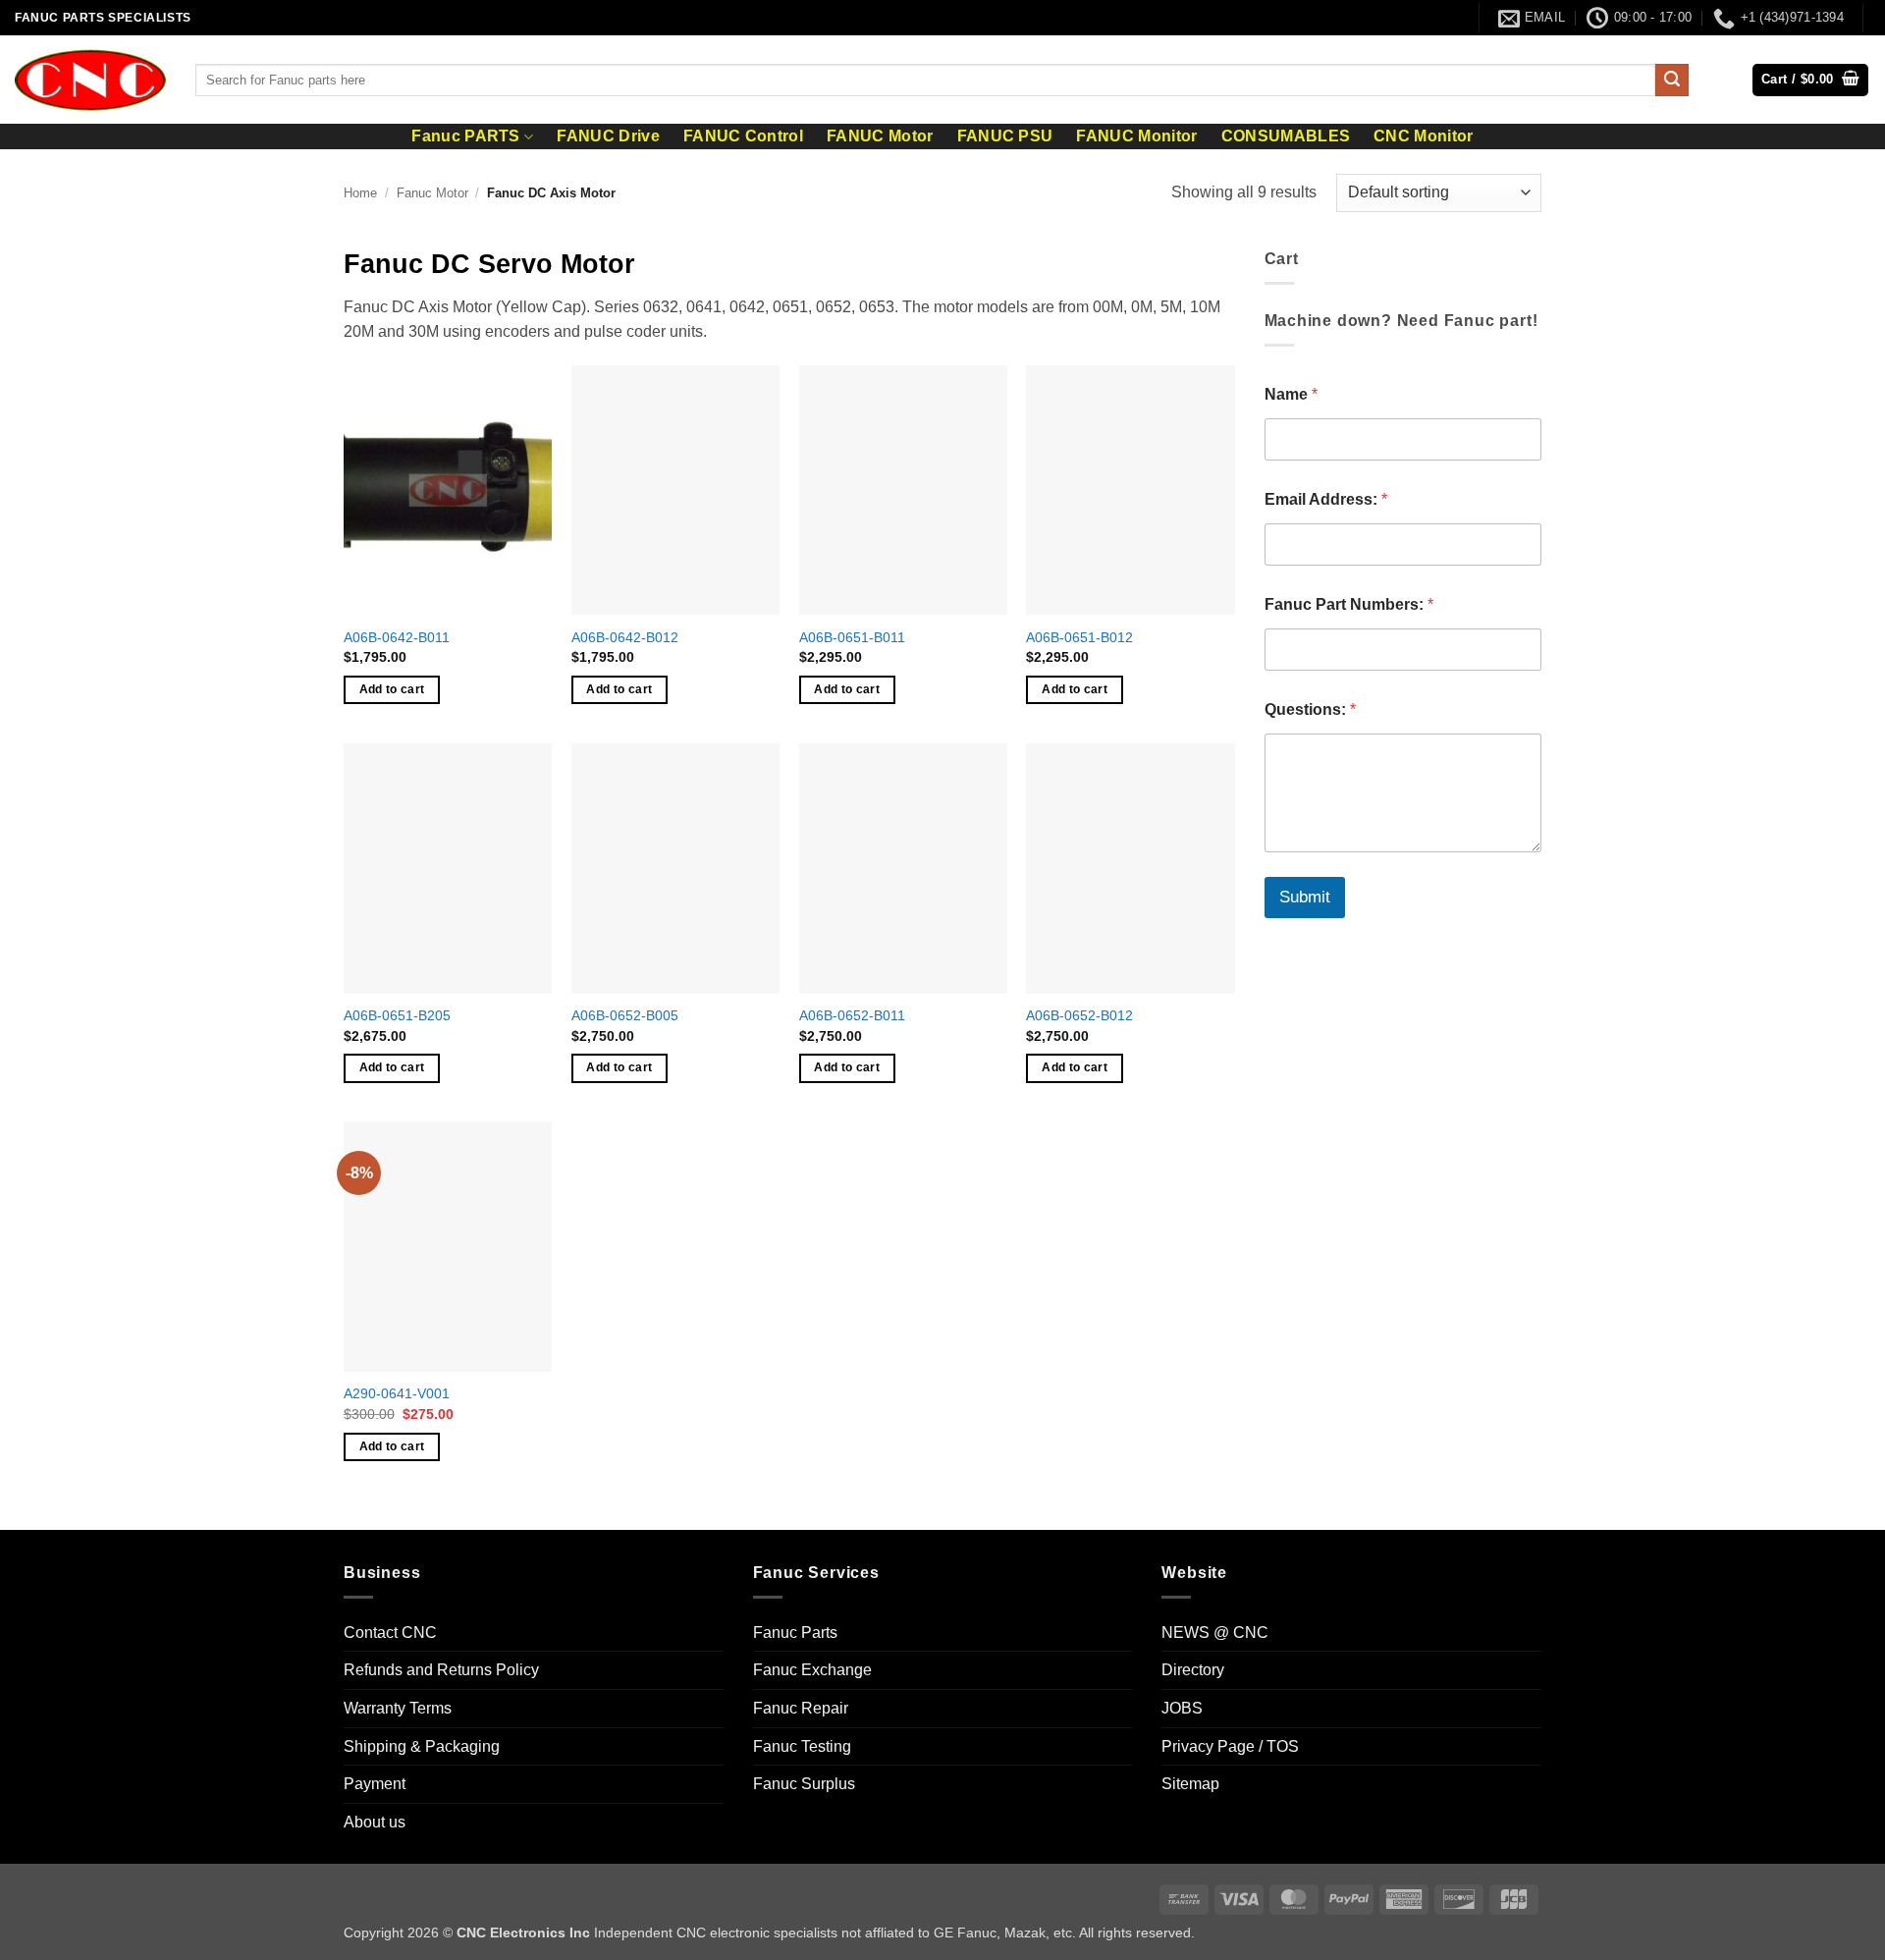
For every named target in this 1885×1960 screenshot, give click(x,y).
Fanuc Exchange (812, 1670)
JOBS (1182, 1708)
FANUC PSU (1005, 136)
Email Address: (1326, 499)
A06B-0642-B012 (625, 637)
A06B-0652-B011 (852, 1015)
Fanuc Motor (432, 193)
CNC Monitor (1424, 136)
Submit (1305, 897)
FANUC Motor (880, 136)
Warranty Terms (398, 1708)
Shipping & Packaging (422, 1746)
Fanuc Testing (802, 1746)
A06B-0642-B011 (397, 637)
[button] (1810, 80)
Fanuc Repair (801, 1708)
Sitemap (1190, 1784)
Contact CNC (390, 1633)
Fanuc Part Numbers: (1349, 604)
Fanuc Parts (795, 1633)
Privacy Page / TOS (1230, 1746)
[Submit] (1672, 81)
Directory (1193, 1670)
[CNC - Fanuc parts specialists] (90, 80)
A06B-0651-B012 (1079, 637)
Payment (375, 1784)
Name (1291, 394)
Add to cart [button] (392, 689)
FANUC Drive (608, 136)
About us (375, 1822)
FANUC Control (743, 136)
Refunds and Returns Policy (441, 1670)
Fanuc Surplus (804, 1784)
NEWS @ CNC (1215, 1633)
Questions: (1310, 709)
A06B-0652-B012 (1079, 1015)
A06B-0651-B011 (852, 637)
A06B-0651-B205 (397, 1015)
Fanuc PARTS (466, 136)
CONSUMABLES (1286, 136)
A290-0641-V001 (397, 1393)
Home (360, 193)
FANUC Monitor (1136, 136)
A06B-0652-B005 (625, 1015)
